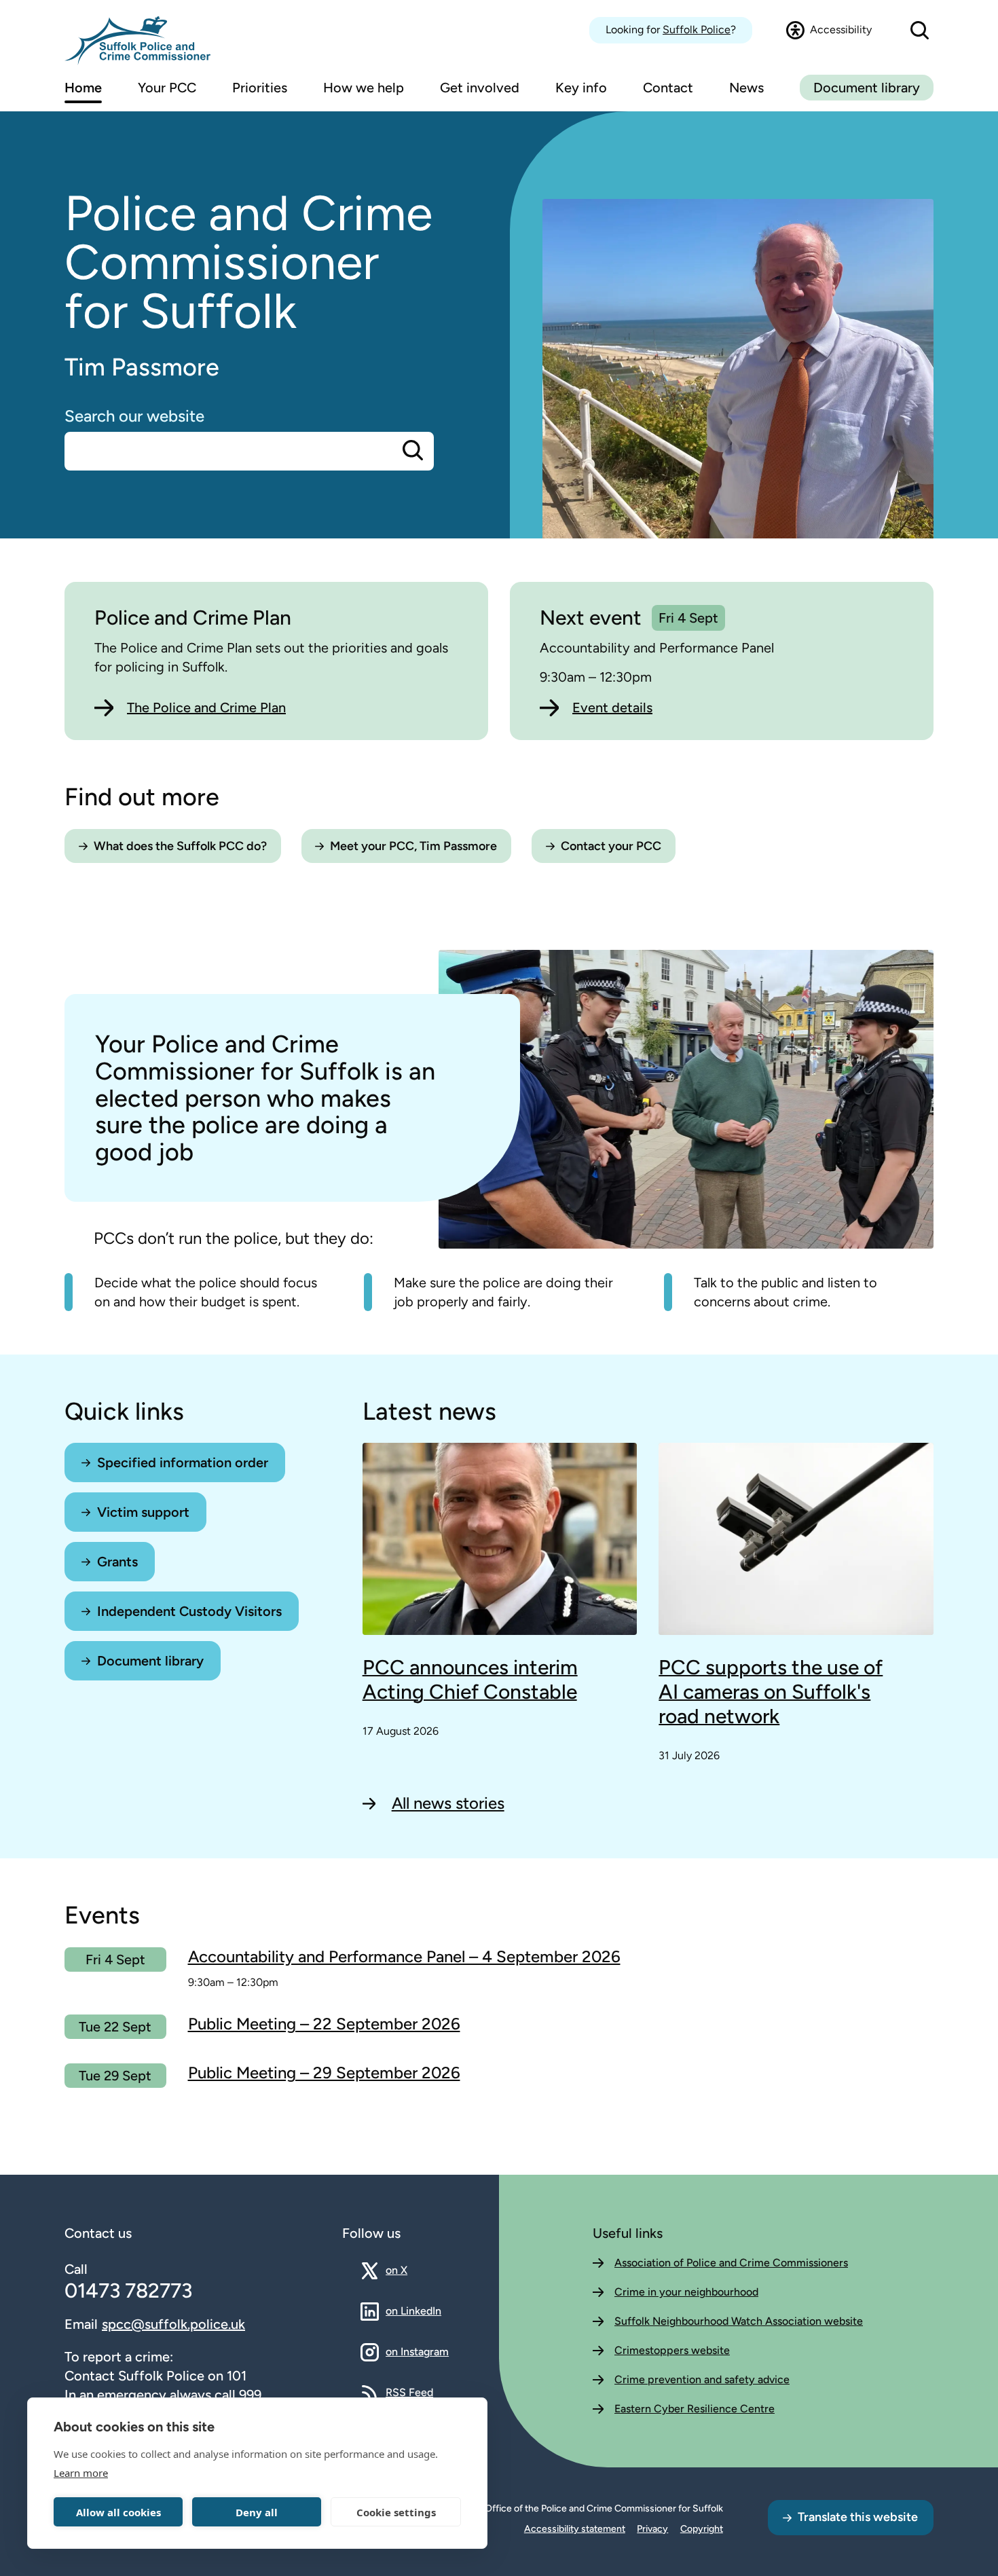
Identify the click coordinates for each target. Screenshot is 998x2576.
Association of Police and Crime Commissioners (731, 2263)
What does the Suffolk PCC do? (180, 846)
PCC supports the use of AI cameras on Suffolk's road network (771, 1692)
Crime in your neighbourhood (686, 2292)
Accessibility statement (575, 2529)
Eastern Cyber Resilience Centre (695, 2409)
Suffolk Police (697, 30)
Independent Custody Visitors (189, 1611)
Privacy (652, 2529)
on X (408, 2270)
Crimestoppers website (672, 2350)
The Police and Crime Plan (206, 707)
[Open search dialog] (920, 30)
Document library (867, 88)
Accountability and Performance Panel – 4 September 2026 (404, 1956)
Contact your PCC (611, 846)
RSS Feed (409, 2392)
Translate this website (858, 2517)
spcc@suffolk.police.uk (173, 2324)
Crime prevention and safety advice (702, 2379)
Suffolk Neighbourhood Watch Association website (739, 2321)
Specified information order (183, 1462)
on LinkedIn (413, 2311)
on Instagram (417, 2351)
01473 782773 (128, 2290)
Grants (117, 1562)
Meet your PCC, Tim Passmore (413, 846)
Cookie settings (396, 2512)
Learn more (81, 2473)
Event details (612, 707)
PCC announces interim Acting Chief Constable (470, 1680)
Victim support (143, 1512)
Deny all (257, 2512)
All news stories (448, 1803)
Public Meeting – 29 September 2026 (324, 2073)
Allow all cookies (118, 2512)
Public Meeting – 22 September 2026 (324, 2024)
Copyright (702, 2529)
